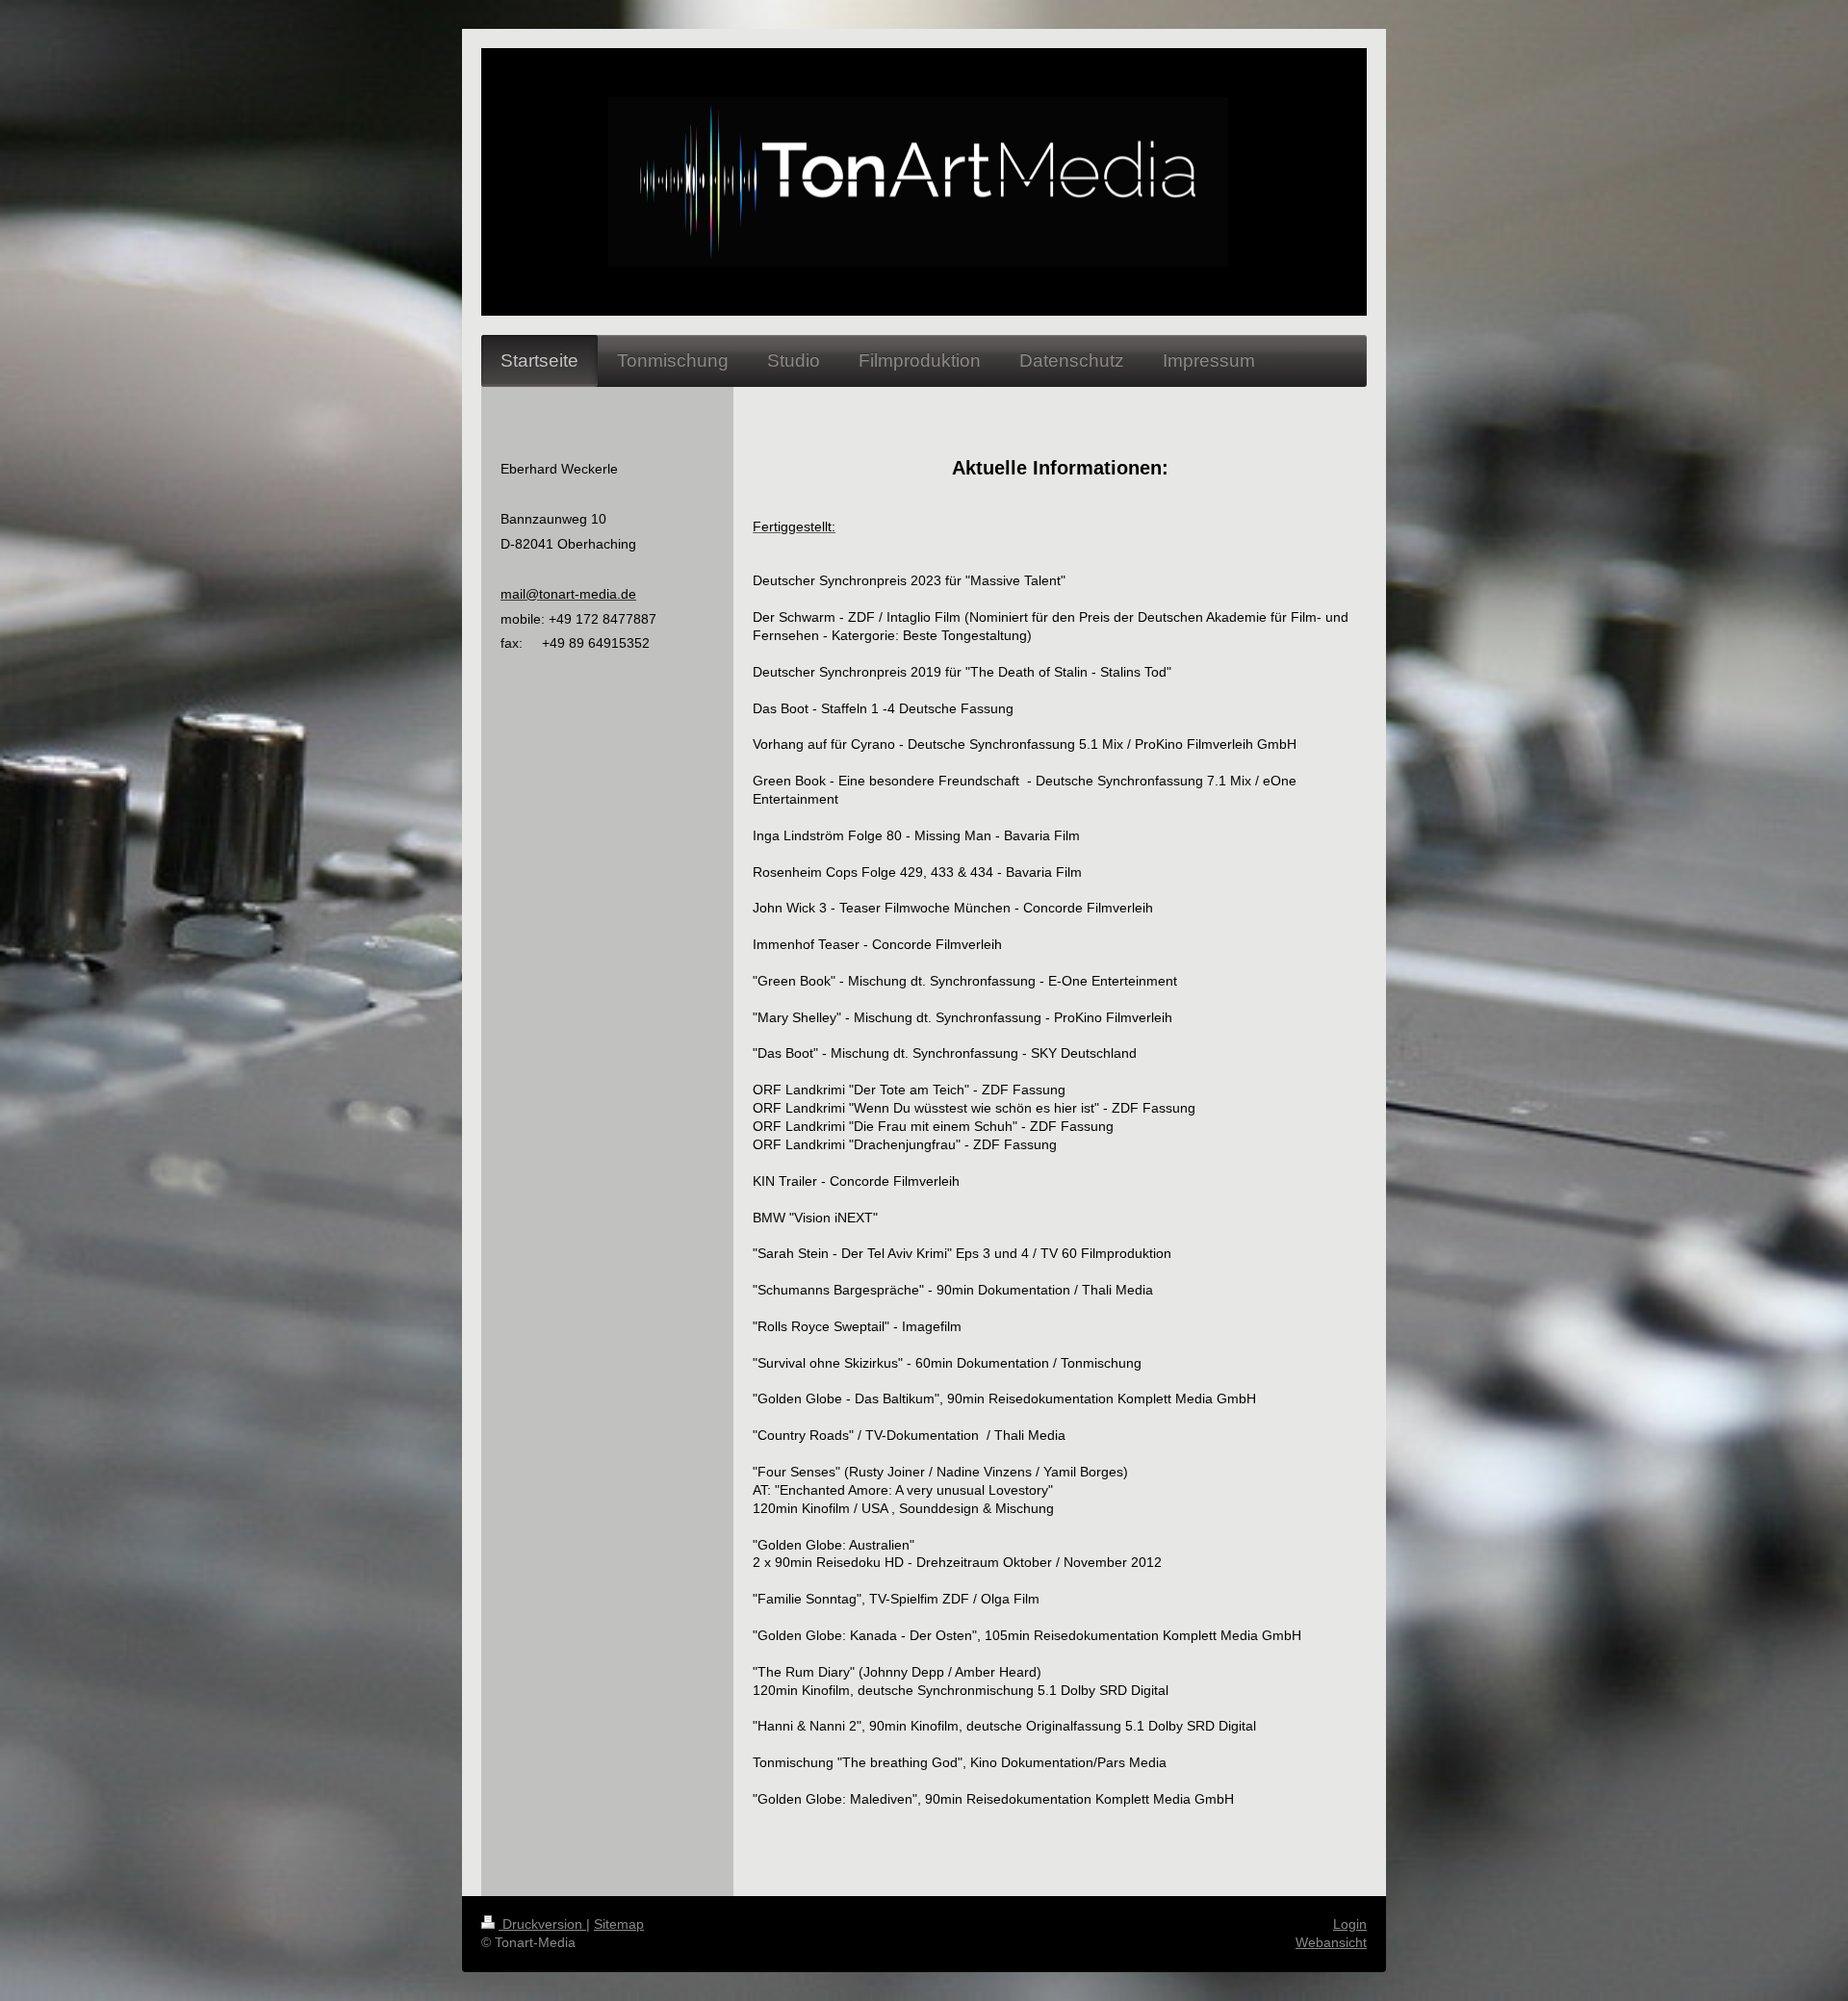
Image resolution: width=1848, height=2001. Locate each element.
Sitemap (619, 1924)
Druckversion (542, 1924)
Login (1350, 1924)
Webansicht (1331, 1942)
